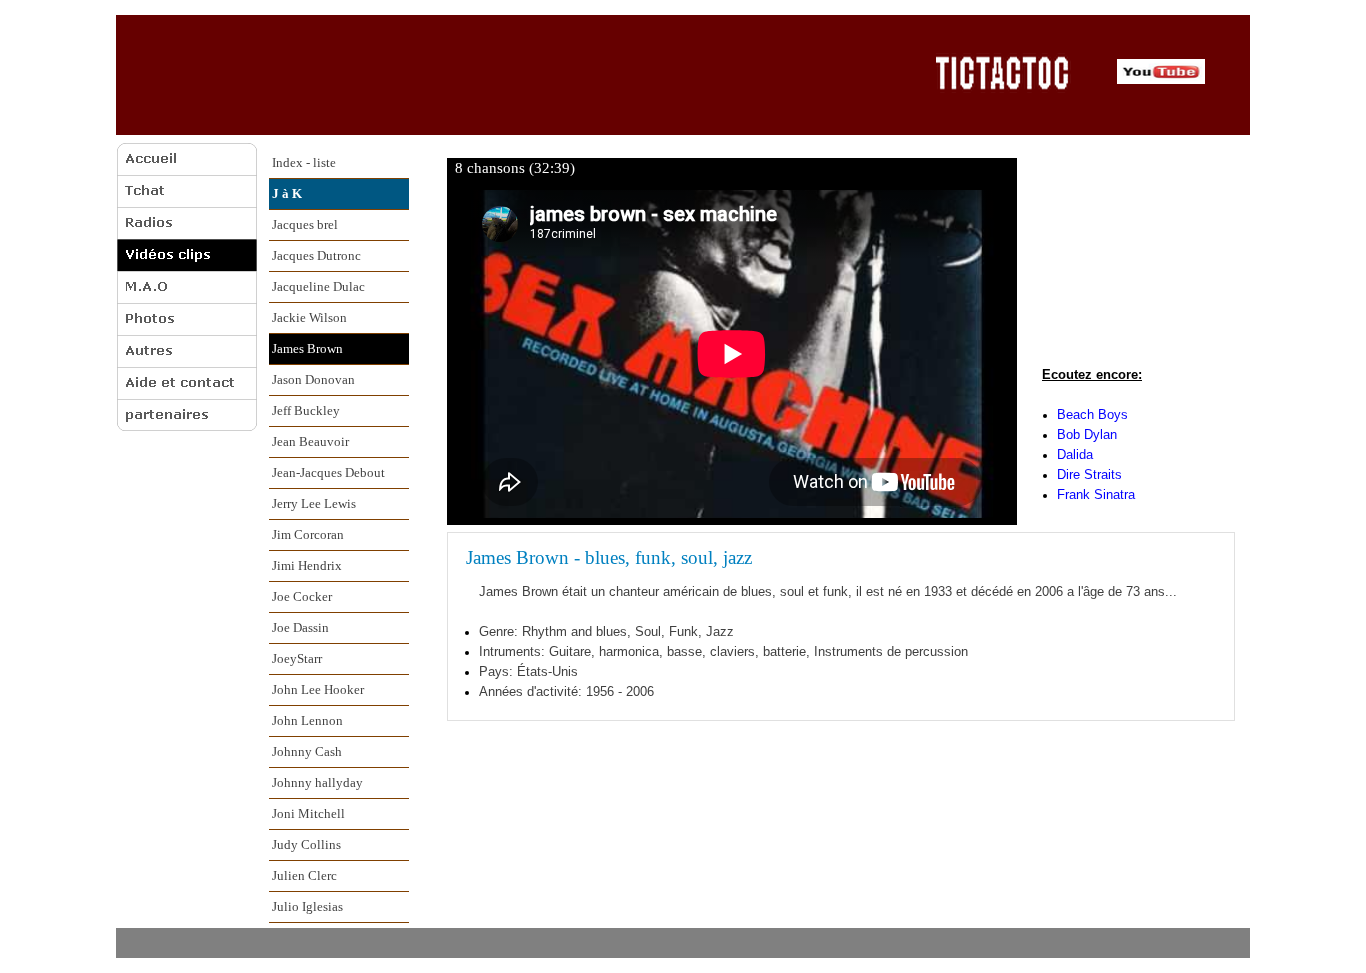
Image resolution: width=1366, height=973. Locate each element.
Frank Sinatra (1096, 494)
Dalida (1075, 454)
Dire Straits (1089, 474)
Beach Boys (1092, 414)
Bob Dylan (1087, 434)
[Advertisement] (519, 74)
